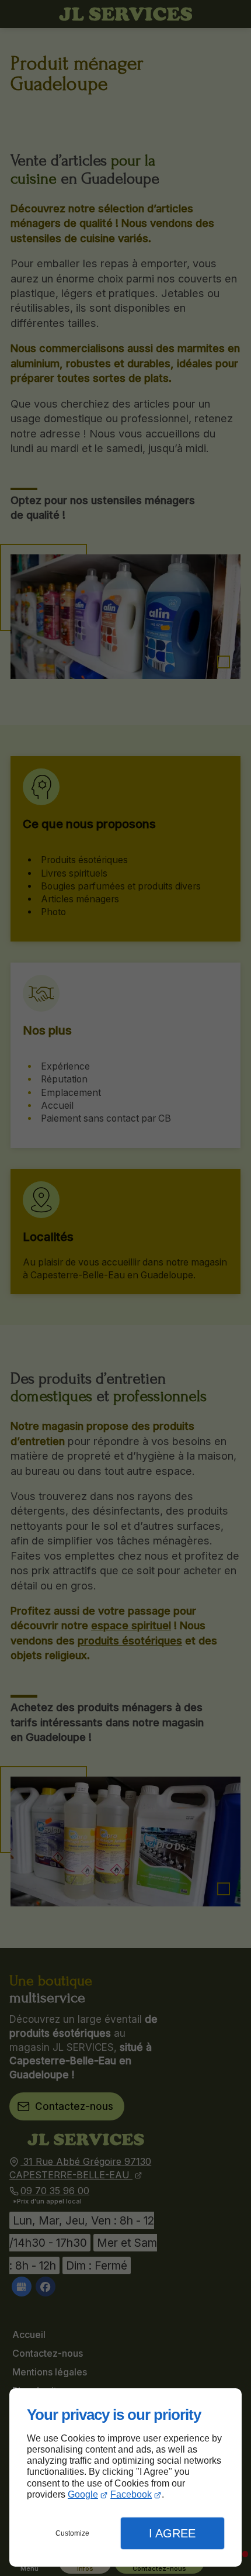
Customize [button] (72, 2533)
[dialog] (125, 2477)
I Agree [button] (172, 2533)
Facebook (131, 2494)
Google (83, 2494)
